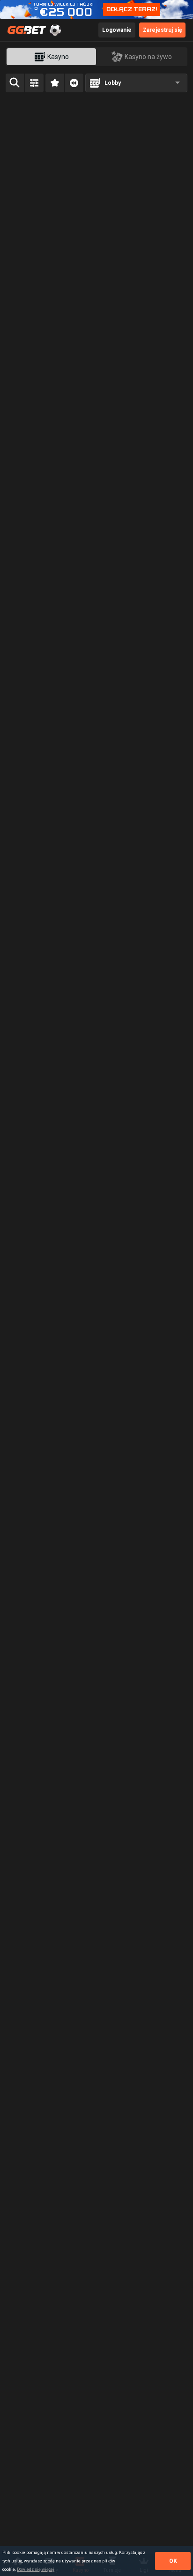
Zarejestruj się (162, 30)
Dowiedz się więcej (36, 2569)
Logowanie (117, 30)
